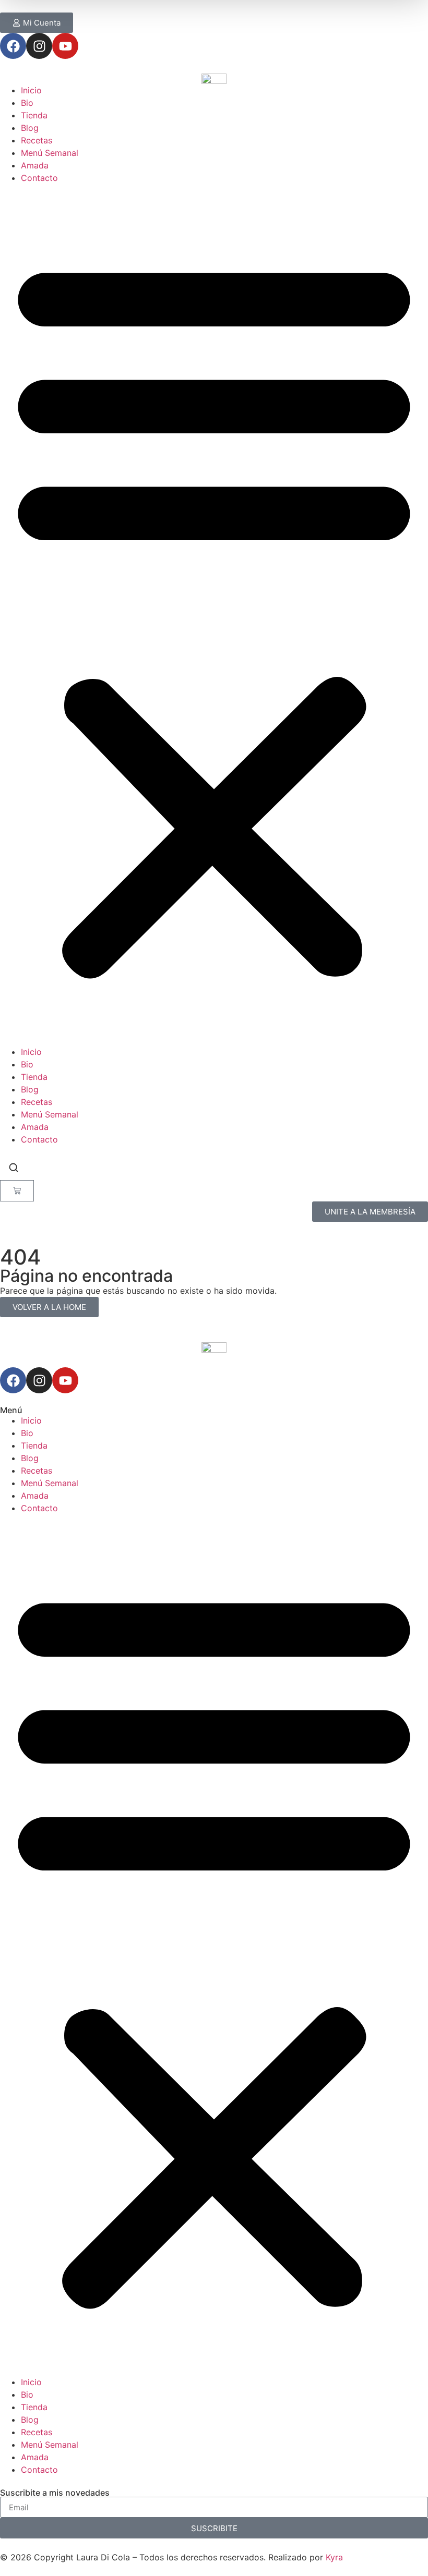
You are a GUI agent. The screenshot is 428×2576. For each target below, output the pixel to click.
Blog (30, 128)
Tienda (34, 115)
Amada (35, 165)
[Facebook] (13, 46)
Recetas (37, 140)
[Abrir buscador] (14, 1169)
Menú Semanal (50, 153)
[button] (214, 615)
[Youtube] (65, 46)
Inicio (31, 90)
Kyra (334, 2557)
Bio (27, 103)
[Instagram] (39, 46)
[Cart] (17, 1191)
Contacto (39, 178)
